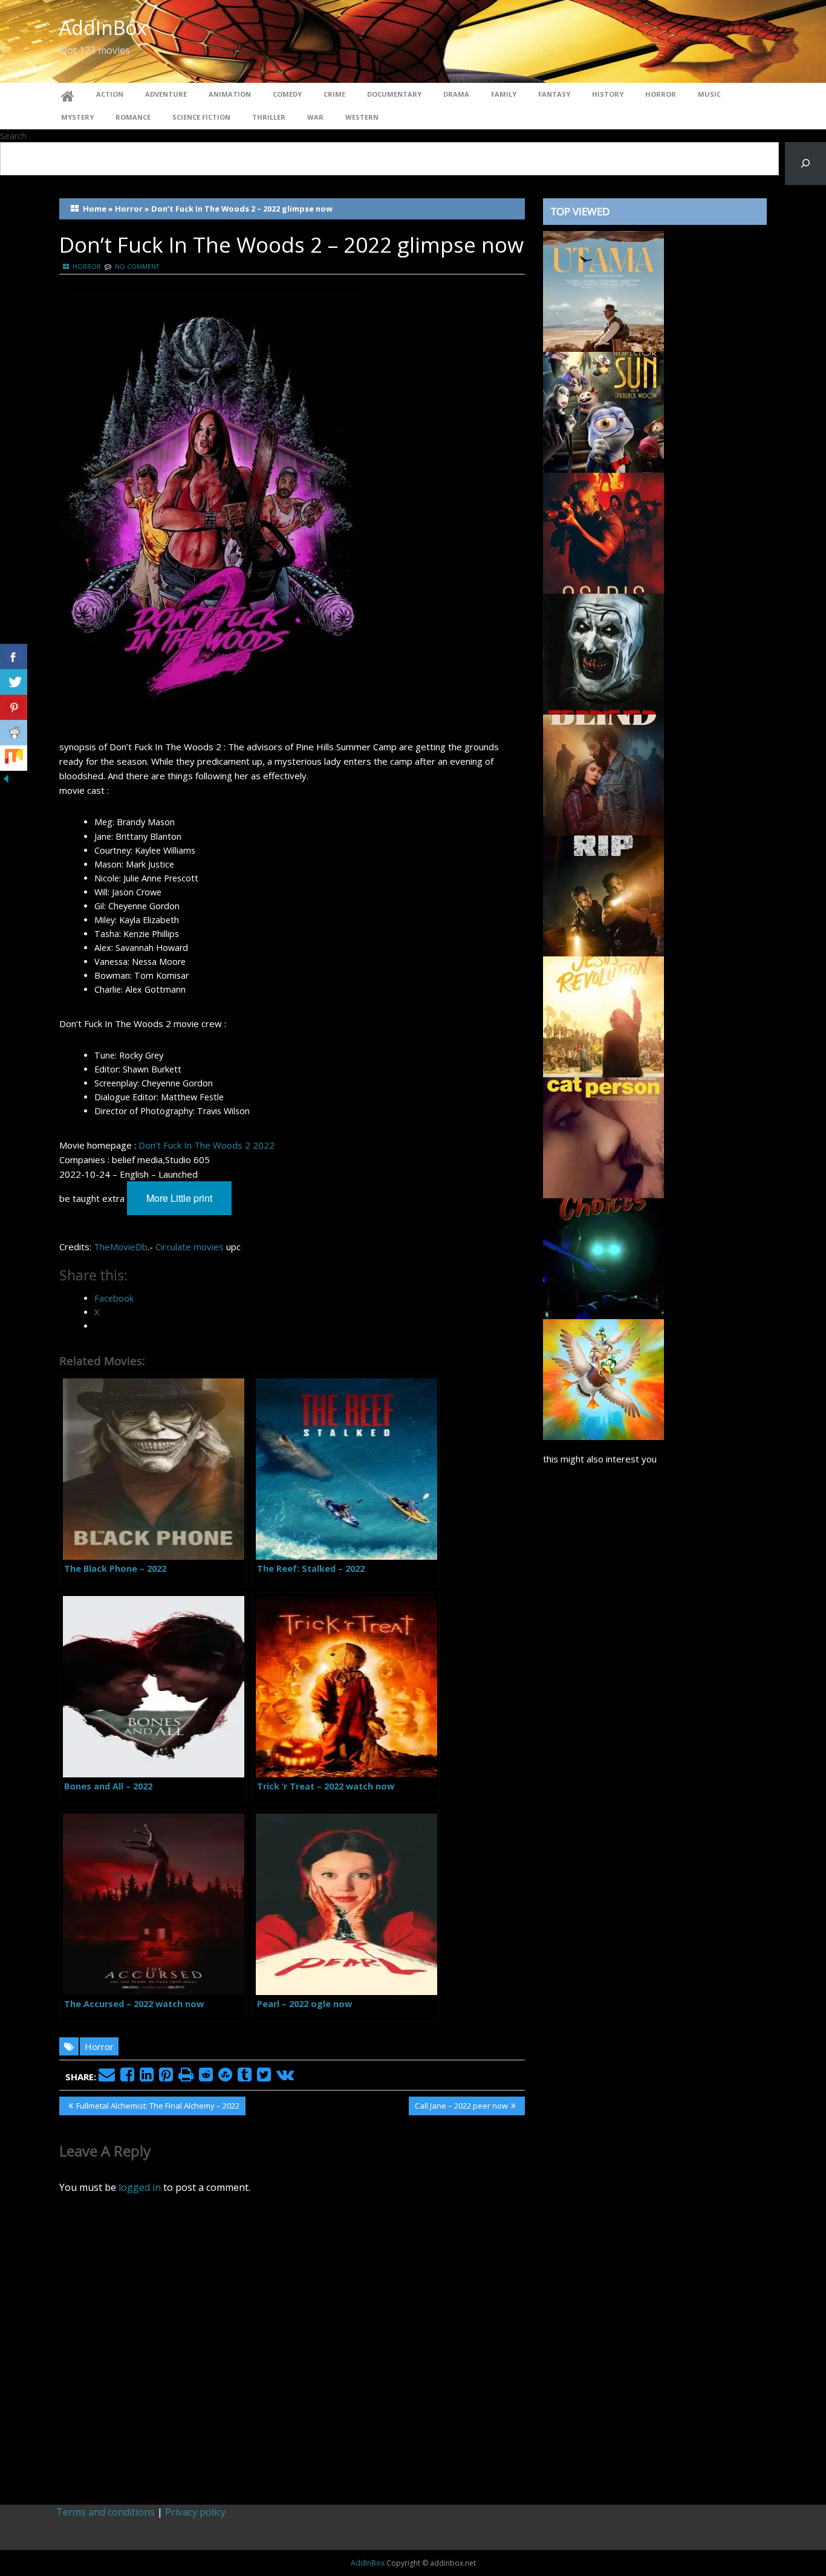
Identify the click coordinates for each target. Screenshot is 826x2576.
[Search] (805, 164)
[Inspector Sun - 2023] (603, 411)
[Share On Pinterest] (14, 707)
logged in (140, 2187)
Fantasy (554, 94)
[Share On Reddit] (14, 733)
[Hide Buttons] (6, 777)
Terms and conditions (106, 2512)
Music (709, 94)
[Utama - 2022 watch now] (603, 290)
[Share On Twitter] (14, 682)
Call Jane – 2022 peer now (461, 2107)
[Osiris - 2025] (603, 532)
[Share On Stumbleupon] (14, 758)
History (608, 94)
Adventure (166, 94)
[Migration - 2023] (603, 1378)
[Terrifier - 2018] (603, 653)
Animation (230, 94)
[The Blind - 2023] (603, 774)
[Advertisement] (655, 1979)
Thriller (269, 117)
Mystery (77, 117)
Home (95, 209)
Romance (133, 117)
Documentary (394, 94)
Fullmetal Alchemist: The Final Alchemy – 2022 (158, 2107)
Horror (661, 94)
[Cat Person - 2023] (603, 1137)
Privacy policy (195, 2512)
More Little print (179, 1198)
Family (504, 94)
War (315, 117)
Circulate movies (190, 1247)
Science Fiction (201, 117)
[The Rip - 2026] (603, 895)
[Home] (68, 94)
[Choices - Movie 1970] (603, 1257)
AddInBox (103, 28)
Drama (456, 94)
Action (110, 94)
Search (13, 136)
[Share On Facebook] (14, 657)
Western (362, 117)
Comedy (287, 94)
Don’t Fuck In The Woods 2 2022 (207, 1145)
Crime (334, 94)
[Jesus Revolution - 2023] (603, 1016)
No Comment (137, 267)
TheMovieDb (121, 1247)
